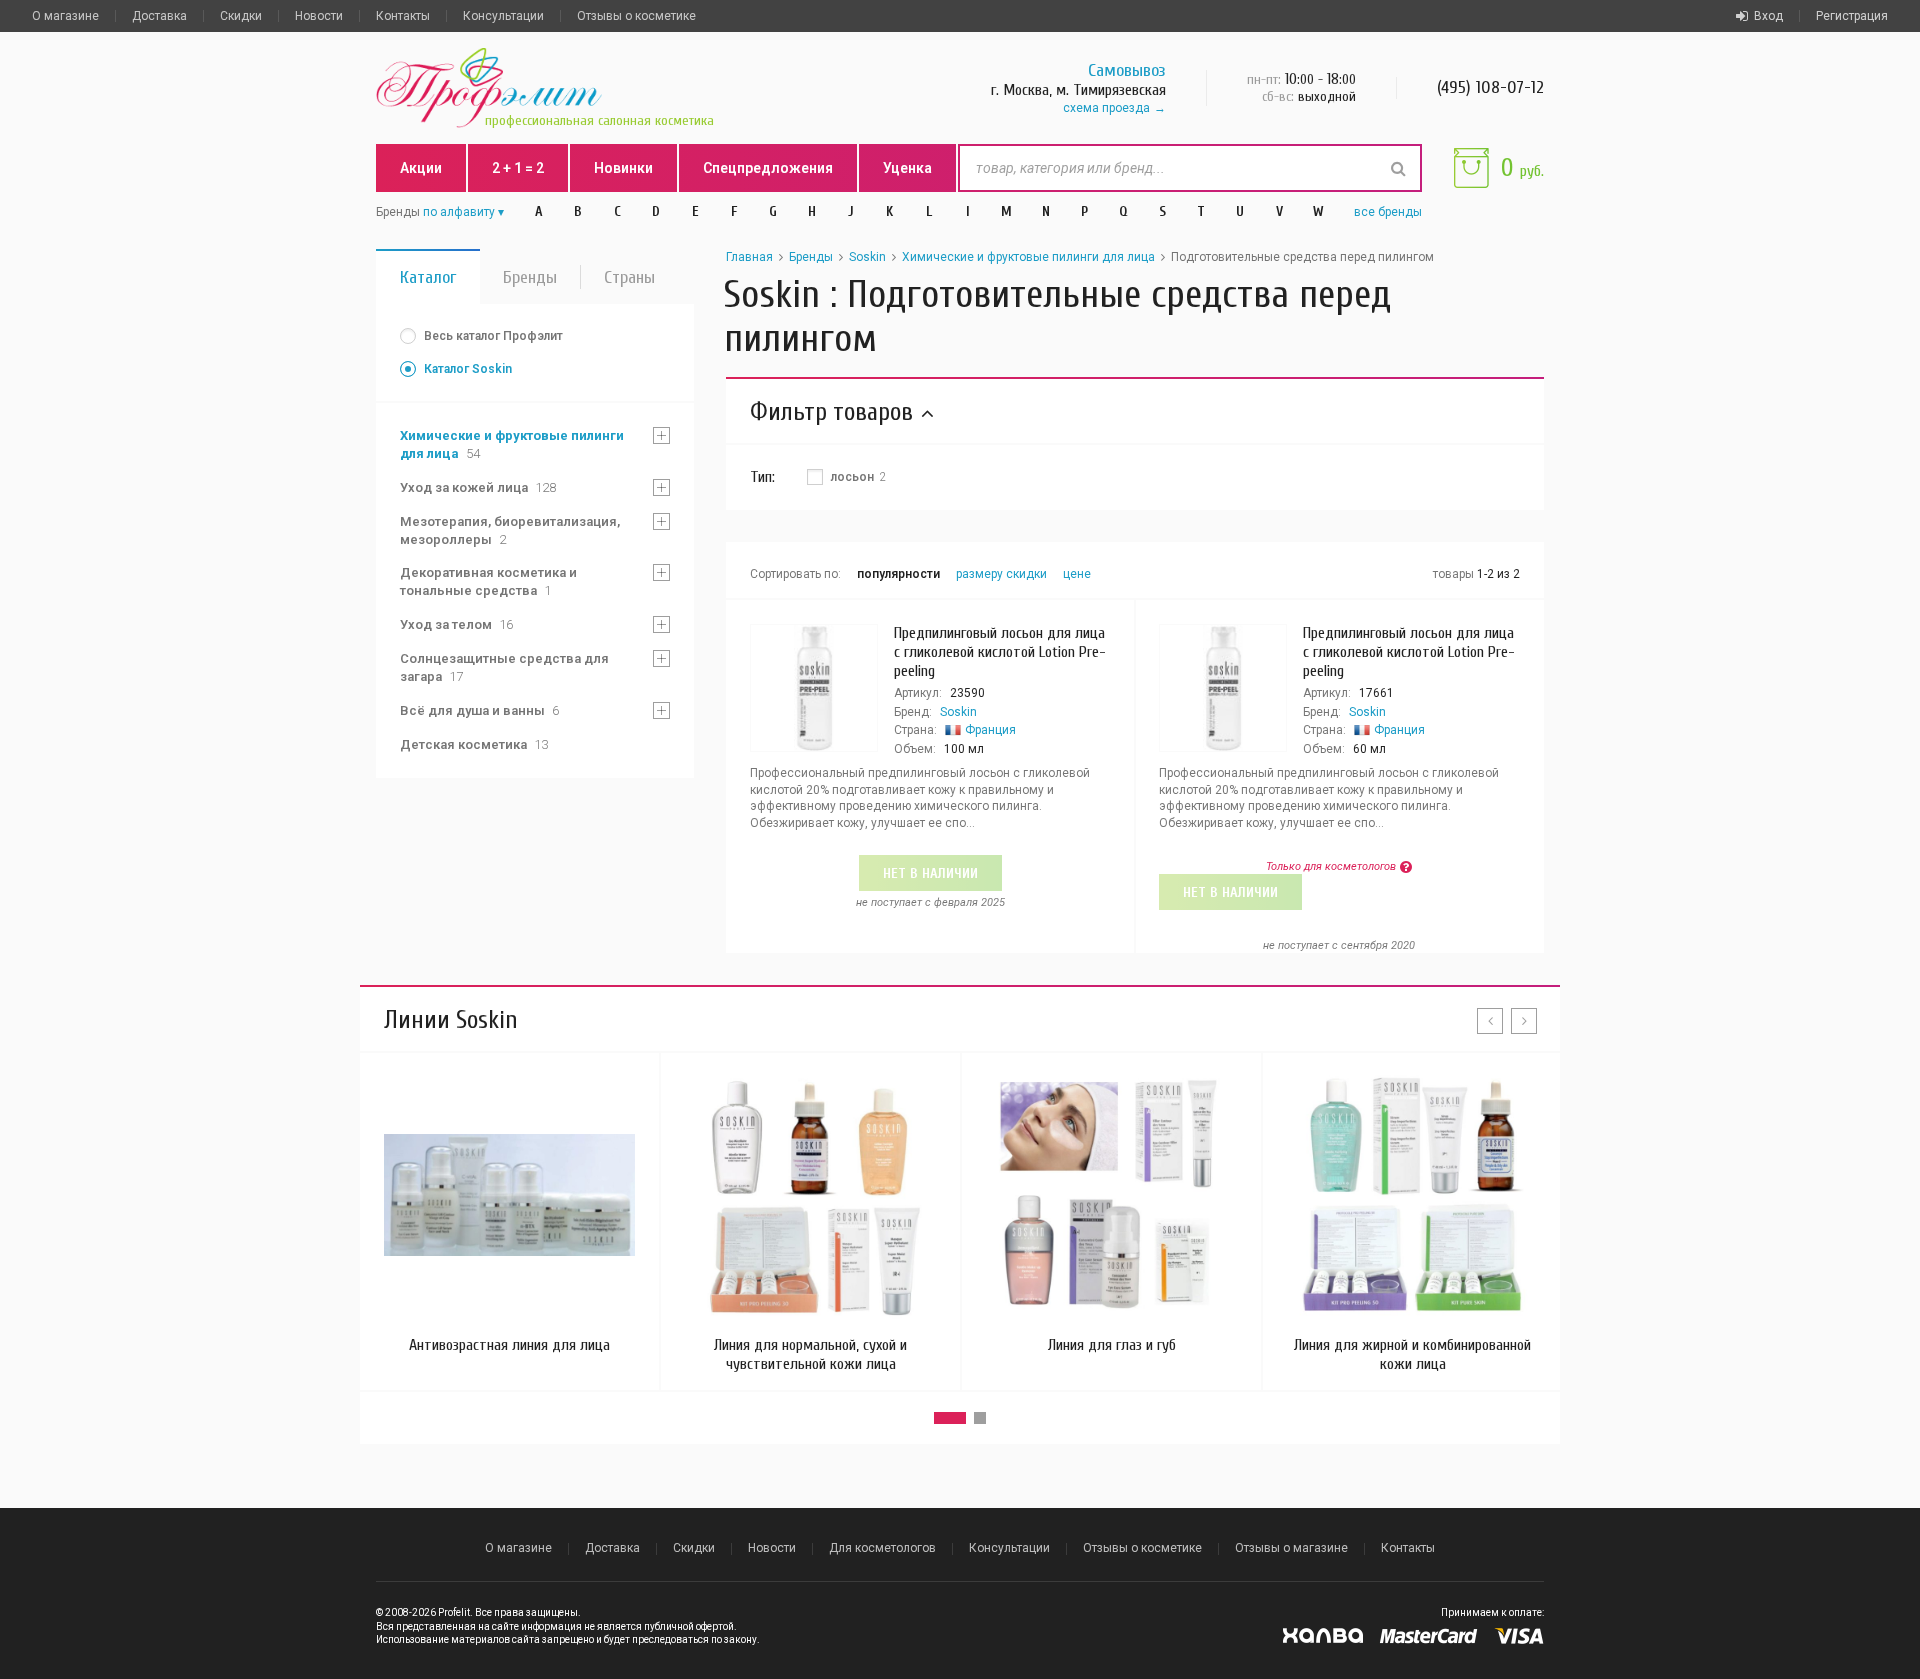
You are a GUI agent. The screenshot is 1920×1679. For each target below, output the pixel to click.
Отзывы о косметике (636, 16)
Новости (319, 16)
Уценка (907, 168)
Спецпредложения (768, 168)
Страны (629, 277)
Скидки (241, 16)
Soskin (867, 257)
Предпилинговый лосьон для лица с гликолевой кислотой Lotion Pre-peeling (1000, 652)
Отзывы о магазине (1291, 1548)
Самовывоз (1127, 70)
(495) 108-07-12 (1490, 87)
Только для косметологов (1331, 866)
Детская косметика (474, 744)
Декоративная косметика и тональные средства (488, 581)
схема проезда (1106, 108)
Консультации (503, 16)
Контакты (403, 16)
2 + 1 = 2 (518, 168)
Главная (749, 257)
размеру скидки (1001, 574)
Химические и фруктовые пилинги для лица (512, 444)
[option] (509, 1212)
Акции (421, 168)
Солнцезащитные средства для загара (504, 667)
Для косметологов (882, 1548)
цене (1077, 574)
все (1388, 212)
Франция (990, 730)
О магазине (65, 16)
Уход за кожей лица (478, 487)
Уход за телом (456, 624)
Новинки (623, 168)
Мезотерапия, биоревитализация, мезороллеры (510, 530)
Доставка (159, 16)
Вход (1768, 16)
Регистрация (1852, 16)
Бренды (530, 277)
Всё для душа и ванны (479, 710)
